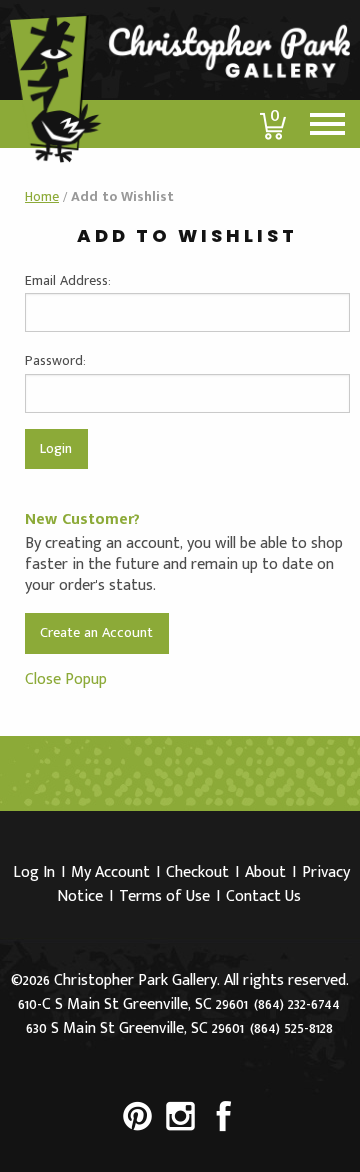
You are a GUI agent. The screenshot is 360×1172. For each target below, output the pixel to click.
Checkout (197, 872)
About (265, 872)
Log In (34, 872)
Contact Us (263, 896)
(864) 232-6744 (297, 1004)
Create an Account (96, 633)
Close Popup (66, 679)
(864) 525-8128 (291, 1028)
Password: (55, 360)
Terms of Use (164, 896)
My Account (110, 872)
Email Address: (68, 280)
